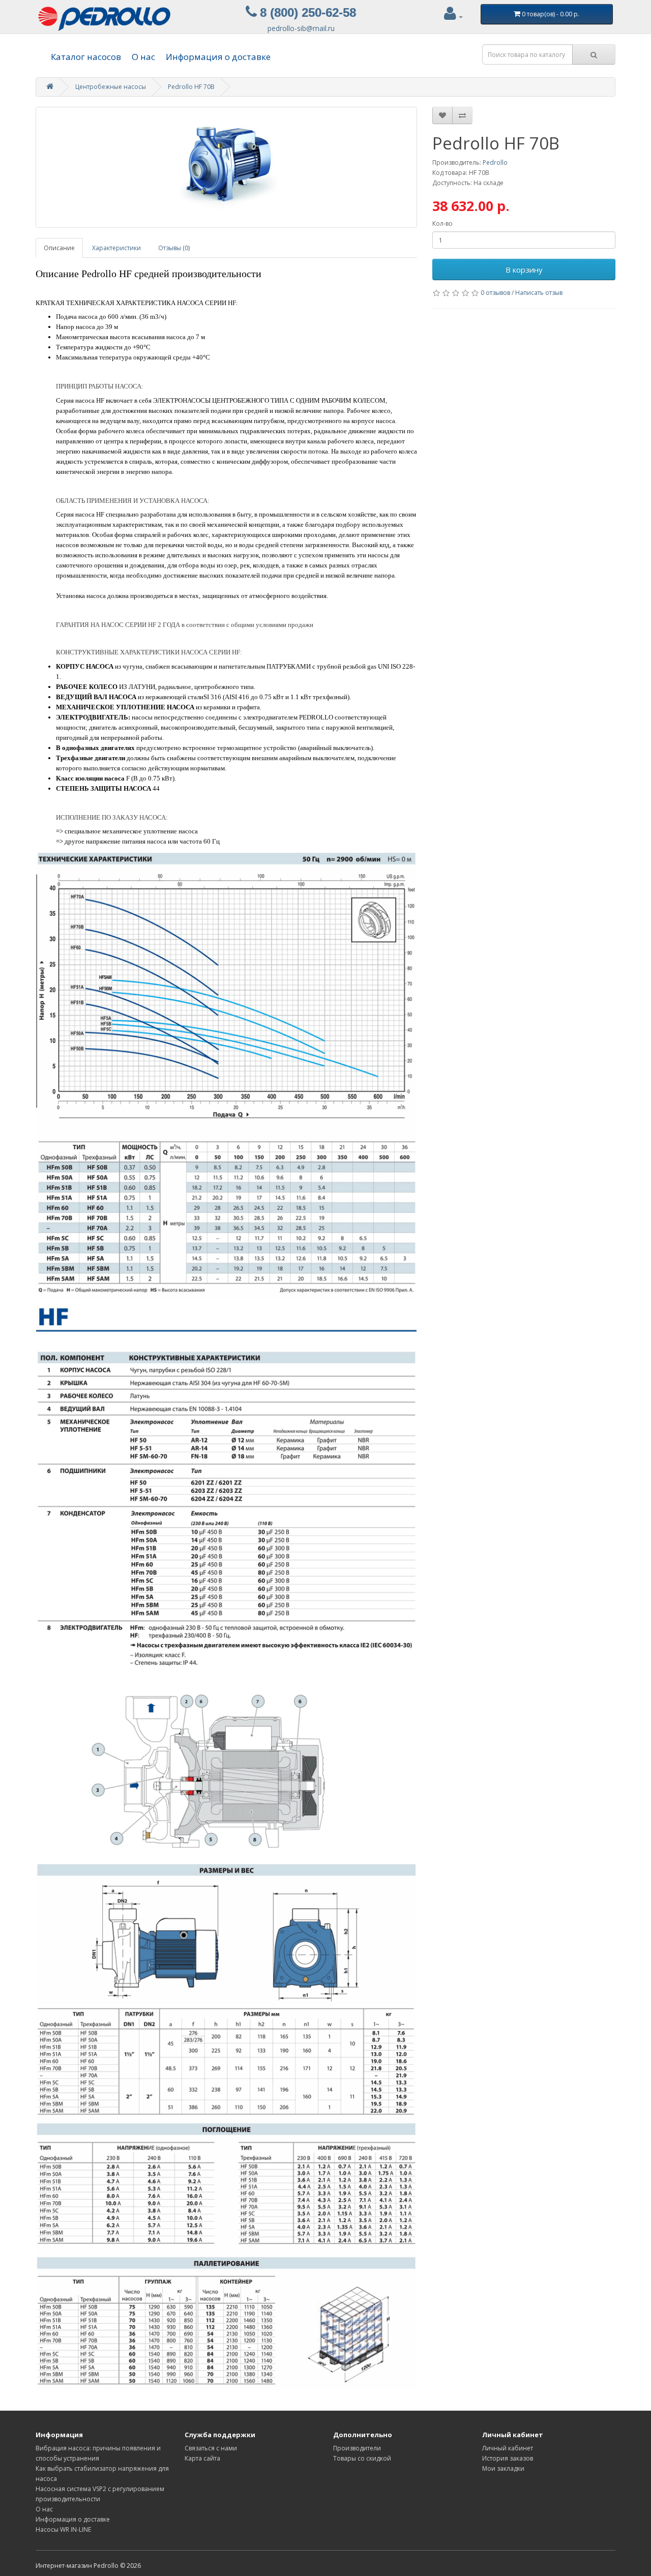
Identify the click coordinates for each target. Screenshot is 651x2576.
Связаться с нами (211, 2448)
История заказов (508, 2458)
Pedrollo (495, 162)
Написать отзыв (539, 293)
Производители (357, 2448)
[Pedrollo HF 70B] (226, 167)
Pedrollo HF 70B (191, 87)
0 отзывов (495, 293)
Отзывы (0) (174, 248)
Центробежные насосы (111, 87)
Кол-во (442, 223)
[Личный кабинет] (453, 17)
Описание (59, 248)
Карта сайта (202, 2458)
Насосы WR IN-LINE (63, 2529)
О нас (143, 57)
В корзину (524, 269)
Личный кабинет (508, 2448)
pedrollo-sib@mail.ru (301, 28)
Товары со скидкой (362, 2458)
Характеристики (116, 248)
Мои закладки (503, 2468)
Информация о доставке (218, 57)
